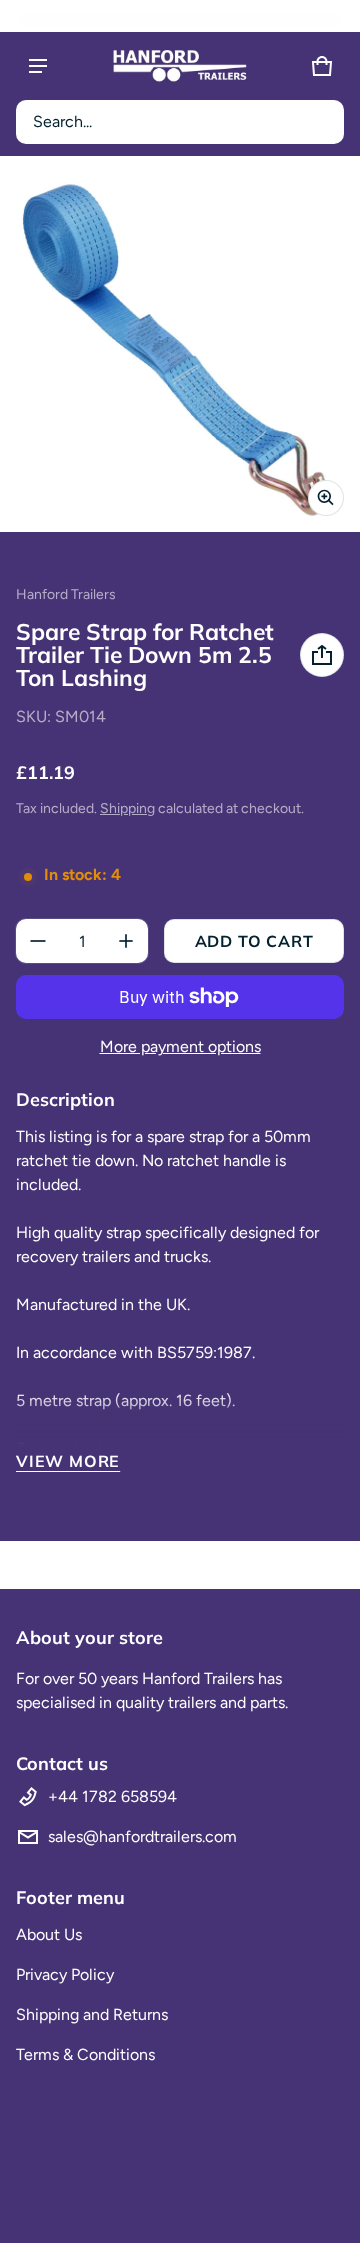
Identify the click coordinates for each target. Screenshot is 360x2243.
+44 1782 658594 (112, 1796)
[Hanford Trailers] (180, 66)
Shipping (127, 808)
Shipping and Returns (92, 2014)
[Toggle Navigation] (38, 66)
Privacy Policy (65, 1974)
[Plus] (126, 941)
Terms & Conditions (85, 2054)
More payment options (180, 1046)
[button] (180, 122)
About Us (49, 1934)
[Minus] (38, 941)
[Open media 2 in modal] (180, 352)
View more (68, 1461)
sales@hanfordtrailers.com (142, 1836)
